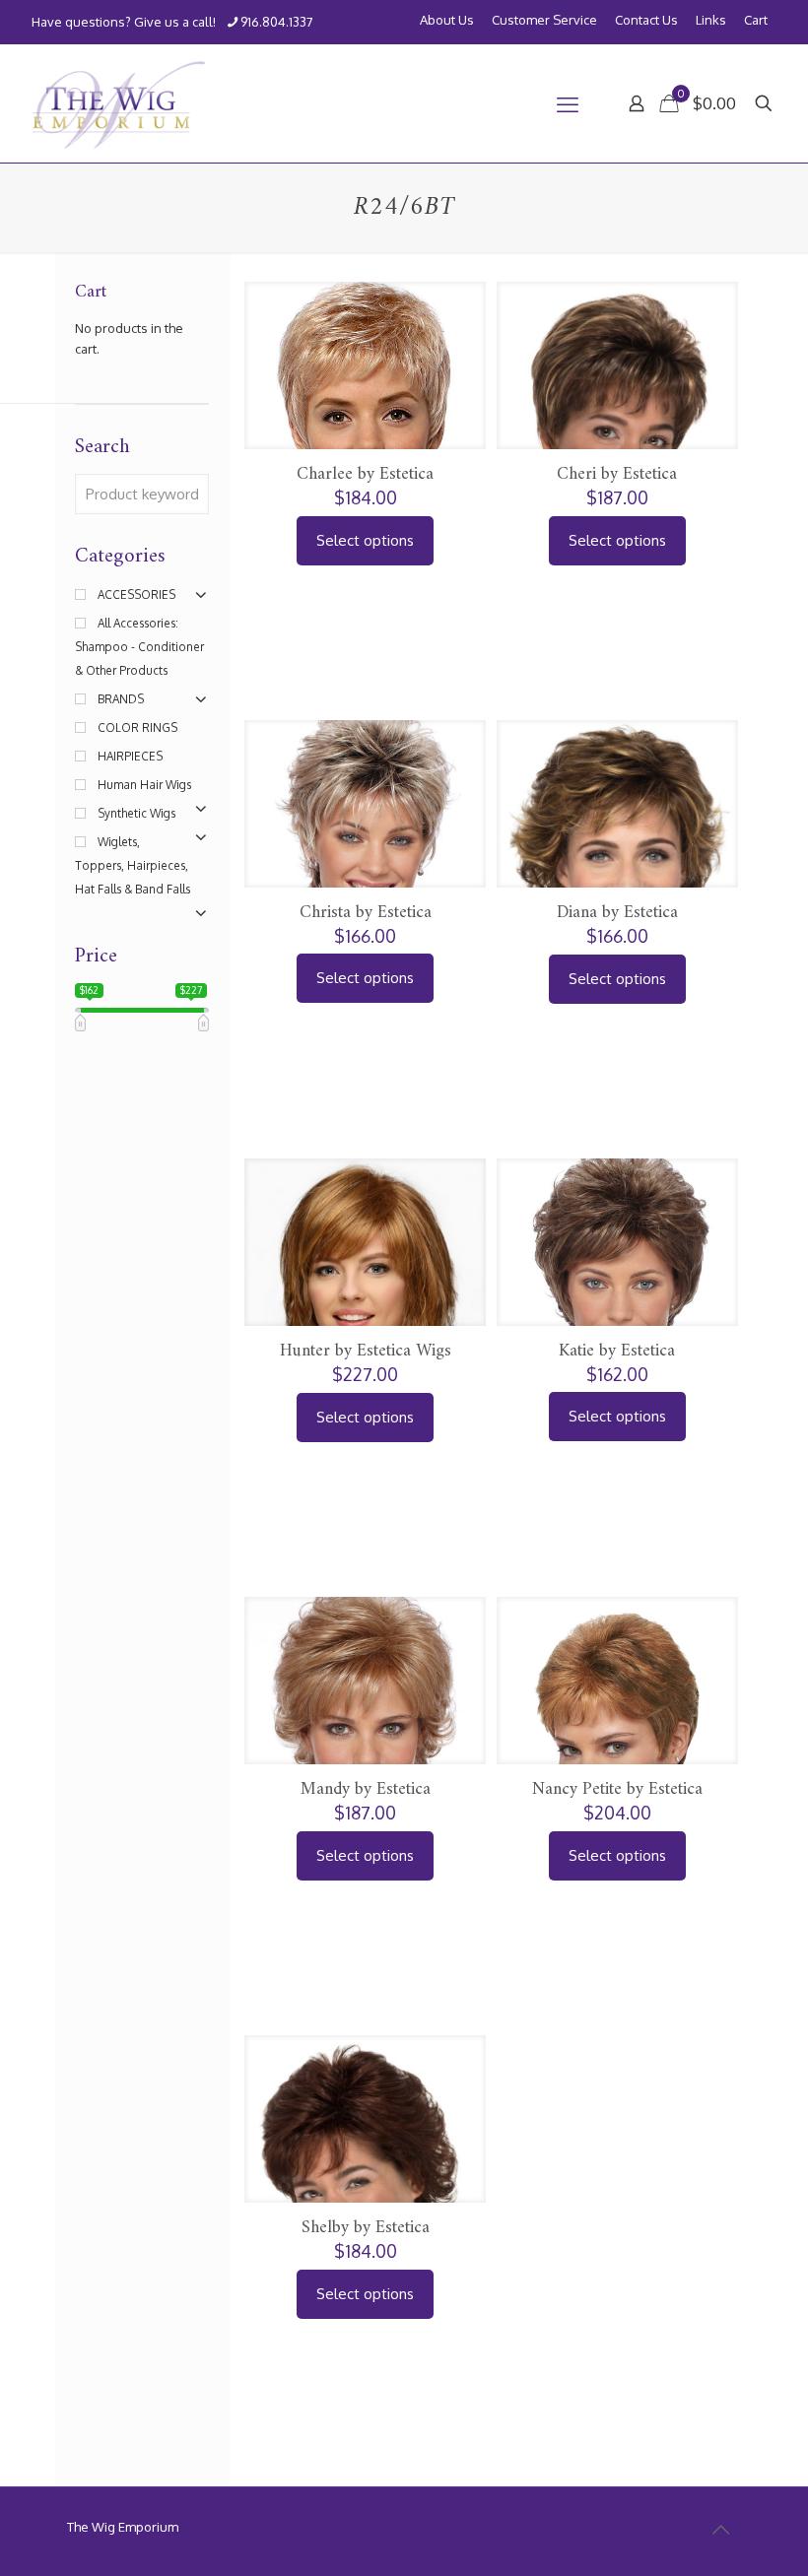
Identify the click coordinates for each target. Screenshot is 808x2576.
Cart (756, 20)
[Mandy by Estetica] (365, 1748)
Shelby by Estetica (366, 2228)
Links (711, 20)
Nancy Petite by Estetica (617, 1789)
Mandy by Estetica (366, 1789)
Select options (365, 540)
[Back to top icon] (720, 2529)
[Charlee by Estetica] (365, 422)
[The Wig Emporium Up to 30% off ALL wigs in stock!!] (119, 103)
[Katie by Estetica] (617, 1310)
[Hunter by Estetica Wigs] (365, 1294)
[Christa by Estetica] (365, 871)
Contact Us (646, 20)
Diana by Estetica (617, 913)
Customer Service (544, 20)
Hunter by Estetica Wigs (366, 1351)
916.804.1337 (277, 22)
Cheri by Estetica (617, 474)
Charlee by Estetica (365, 474)
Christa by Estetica (366, 913)
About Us (447, 20)
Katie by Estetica (617, 1351)
